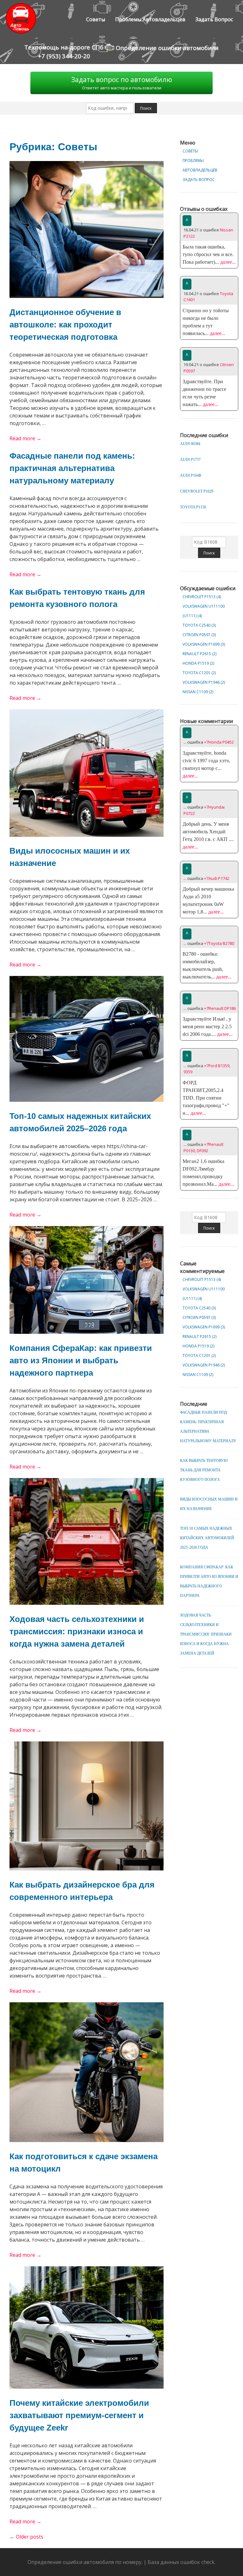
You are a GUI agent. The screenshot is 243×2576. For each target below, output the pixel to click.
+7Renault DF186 (220, 1008)
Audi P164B (191, 475)
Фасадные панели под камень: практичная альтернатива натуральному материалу (72, 468)
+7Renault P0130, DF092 (203, 1147)
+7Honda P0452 (219, 742)
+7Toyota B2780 (219, 943)
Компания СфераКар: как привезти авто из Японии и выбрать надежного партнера (81, 1360)
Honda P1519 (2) (198, 663)
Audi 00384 (190, 444)
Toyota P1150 (193, 507)
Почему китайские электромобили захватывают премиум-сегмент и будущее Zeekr (79, 2415)
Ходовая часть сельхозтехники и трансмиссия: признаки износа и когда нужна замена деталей (77, 1631)
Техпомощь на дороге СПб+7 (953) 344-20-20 (64, 52)
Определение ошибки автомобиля (166, 48)
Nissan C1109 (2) (198, 692)
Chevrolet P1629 (197, 491)
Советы (96, 19)
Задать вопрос (214, 19)
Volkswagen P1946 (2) (204, 682)
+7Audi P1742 (217, 878)
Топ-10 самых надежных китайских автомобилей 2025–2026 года (207, 1538)
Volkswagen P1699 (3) (204, 644)
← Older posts (26, 2537)
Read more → (25, 438)
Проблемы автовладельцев (150, 19)
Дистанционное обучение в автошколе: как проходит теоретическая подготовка (65, 325)
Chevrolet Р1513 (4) (202, 597)
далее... (227, 262)
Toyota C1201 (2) (199, 673)
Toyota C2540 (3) (199, 625)
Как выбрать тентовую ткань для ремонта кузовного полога (204, 1470)
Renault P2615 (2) (199, 654)
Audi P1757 (190, 460)
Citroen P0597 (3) (199, 635)
